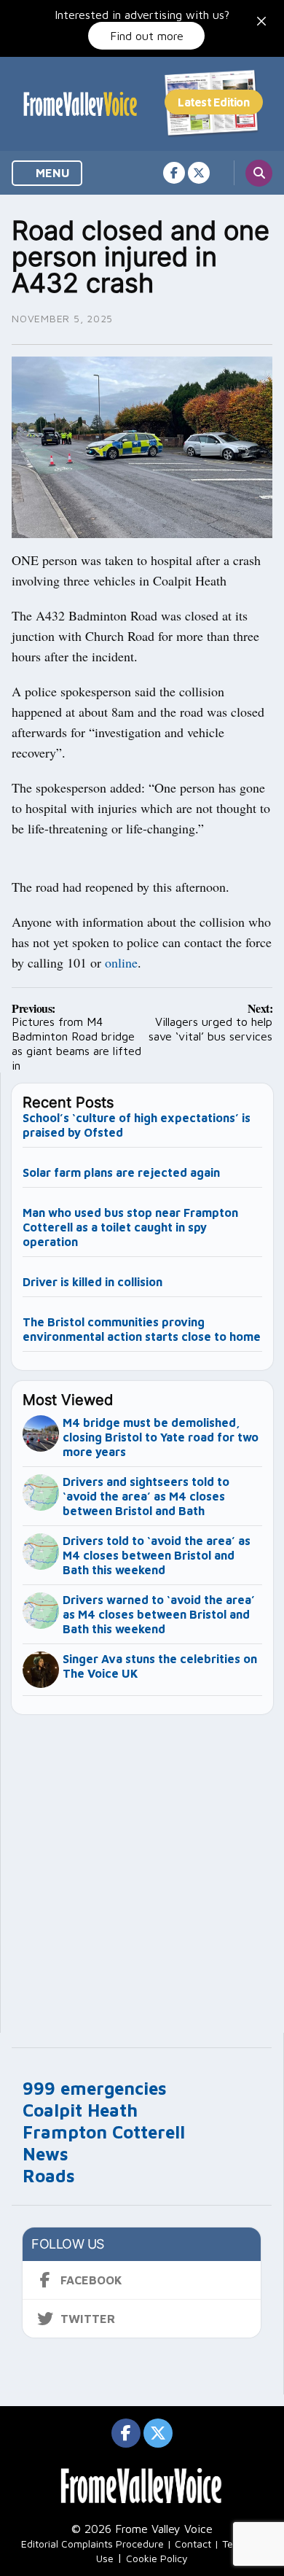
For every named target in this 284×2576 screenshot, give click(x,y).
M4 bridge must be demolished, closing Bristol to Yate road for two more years (161, 1437)
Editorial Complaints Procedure (92, 2544)
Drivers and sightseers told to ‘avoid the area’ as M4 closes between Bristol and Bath (146, 1496)
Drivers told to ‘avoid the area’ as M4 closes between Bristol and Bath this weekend (157, 1555)
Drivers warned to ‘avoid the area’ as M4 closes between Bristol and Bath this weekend (159, 1614)
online (121, 962)
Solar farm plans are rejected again (121, 1172)
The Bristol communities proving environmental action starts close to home (142, 1329)
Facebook (91, 2280)
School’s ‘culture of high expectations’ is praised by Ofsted (137, 1125)
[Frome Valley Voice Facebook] (174, 173)
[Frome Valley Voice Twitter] (199, 173)
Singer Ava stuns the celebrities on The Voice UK (160, 1666)
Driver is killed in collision (92, 1282)
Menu (51, 173)
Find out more (147, 36)
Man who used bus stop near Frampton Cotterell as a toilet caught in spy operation (130, 1227)
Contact (193, 2544)
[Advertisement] (142, 1867)
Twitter (88, 2319)
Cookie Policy (157, 2558)
